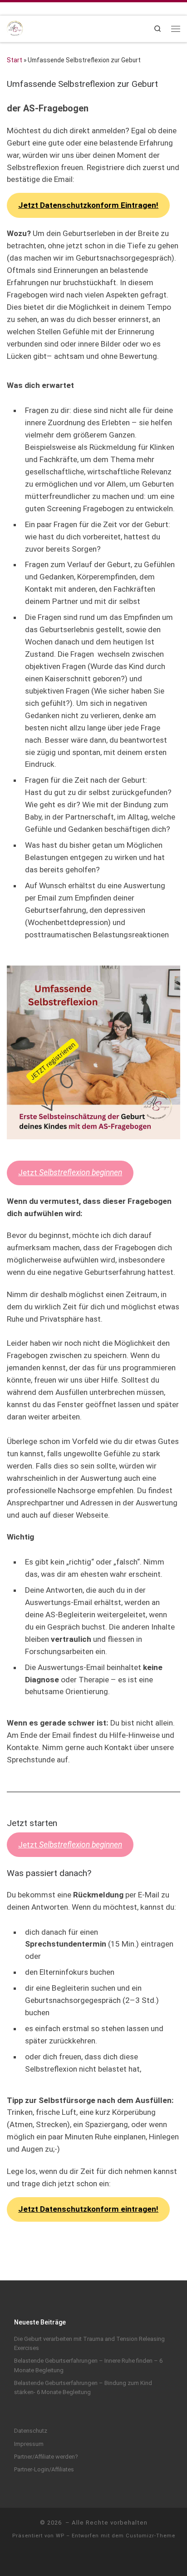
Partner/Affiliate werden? (46, 2457)
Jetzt (70, 1172)
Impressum (29, 2444)
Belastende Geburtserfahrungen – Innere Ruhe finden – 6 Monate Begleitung (88, 2365)
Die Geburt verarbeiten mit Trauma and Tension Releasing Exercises (89, 2343)
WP (60, 2536)
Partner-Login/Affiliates (44, 2469)
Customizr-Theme (150, 2536)
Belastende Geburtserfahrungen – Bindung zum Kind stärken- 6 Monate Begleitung (83, 2387)
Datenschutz (31, 2431)
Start (15, 60)
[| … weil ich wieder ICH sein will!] (15, 28)
